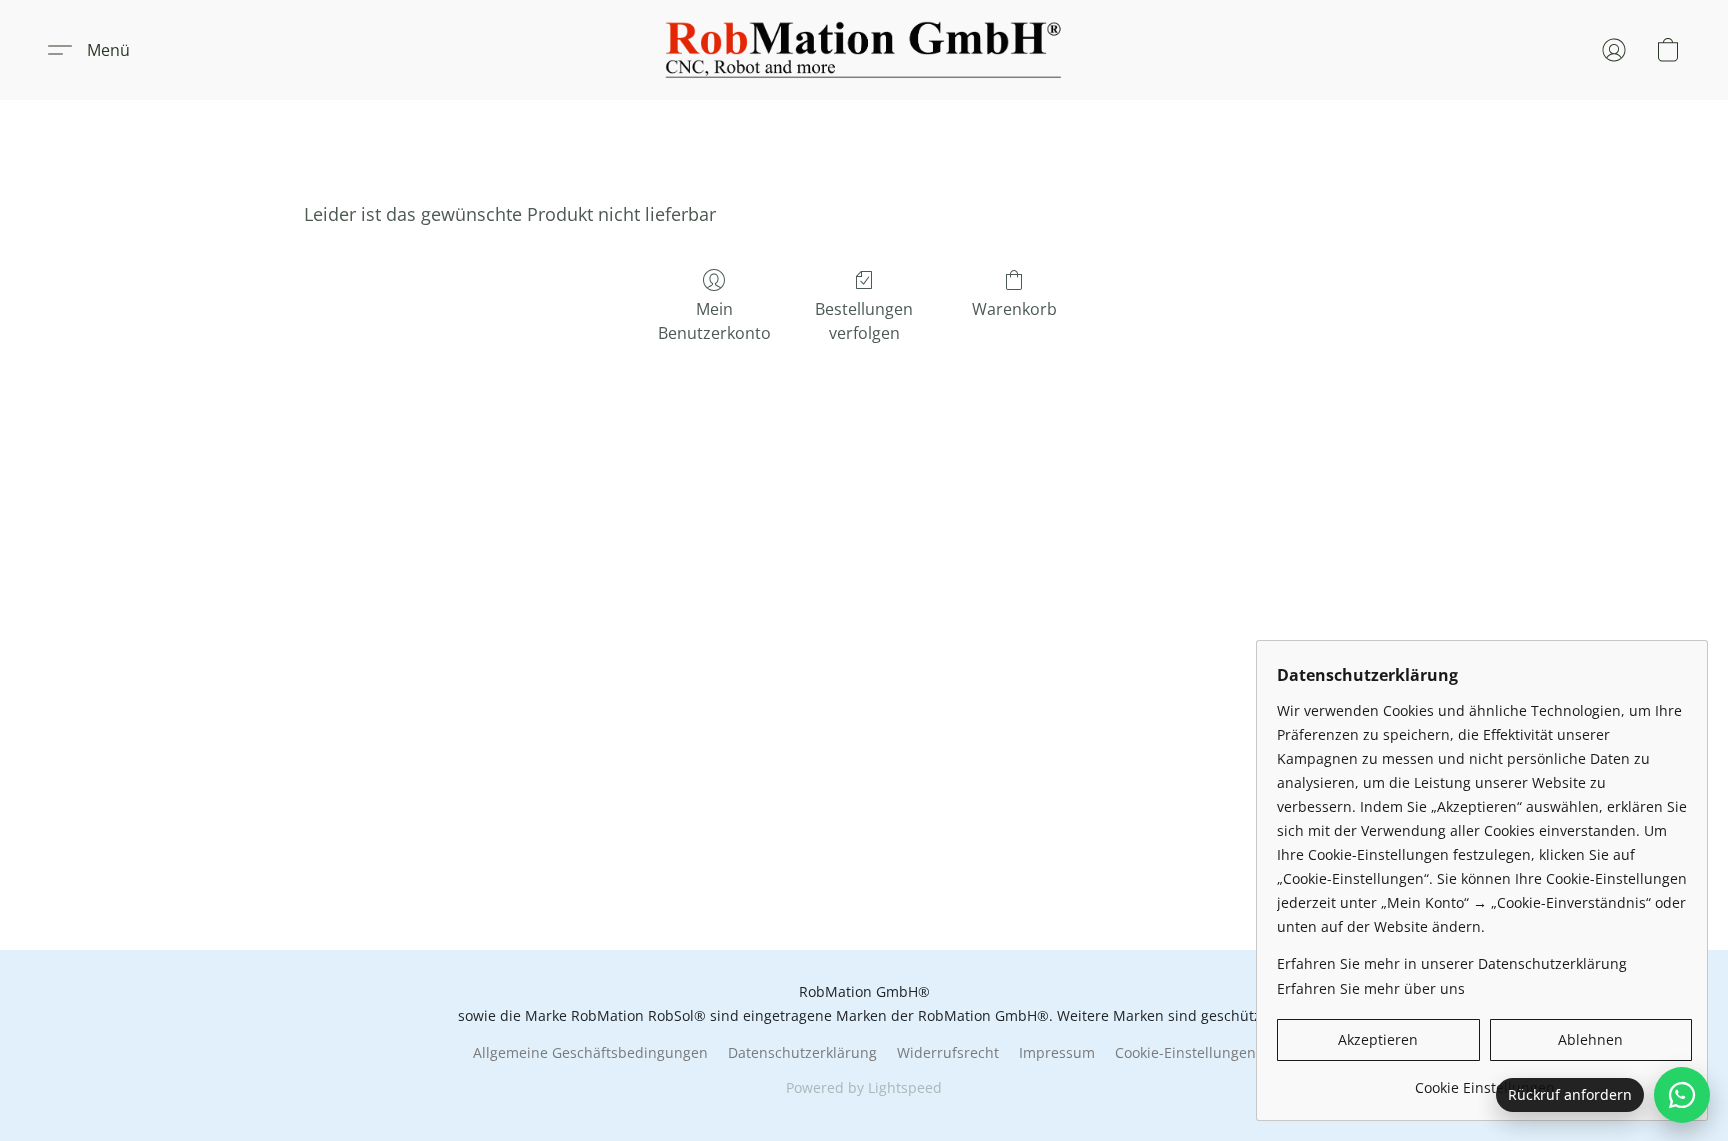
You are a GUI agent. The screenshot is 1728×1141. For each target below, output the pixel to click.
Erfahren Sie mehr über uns (1371, 988)
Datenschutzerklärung (802, 1052)
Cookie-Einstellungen (1185, 1052)
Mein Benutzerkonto (714, 321)
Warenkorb (1014, 309)
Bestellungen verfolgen (864, 321)
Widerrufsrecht (948, 1052)
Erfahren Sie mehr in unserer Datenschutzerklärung (1452, 963)
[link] (1484, 1080)
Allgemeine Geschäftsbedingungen (590, 1052)
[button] (864, 50)
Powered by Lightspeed (864, 1087)
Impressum (1057, 1052)
